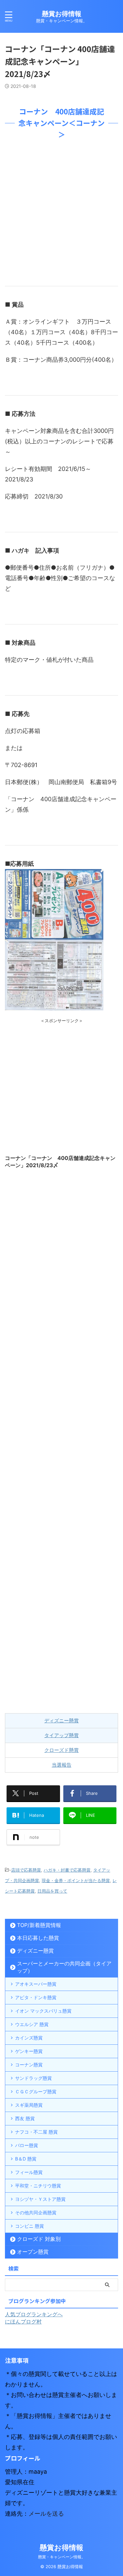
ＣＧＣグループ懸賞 (36, 2091)
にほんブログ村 (23, 2322)
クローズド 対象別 (39, 2239)
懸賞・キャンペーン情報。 (62, 2557)
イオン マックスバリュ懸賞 (43, 2011)
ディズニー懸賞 (61, 1721)
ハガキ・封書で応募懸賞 (67, 1870)
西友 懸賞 (25, 2118)
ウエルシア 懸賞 (32, 2024)
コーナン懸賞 (29, 2065)
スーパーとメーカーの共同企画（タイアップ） (64, 1967)
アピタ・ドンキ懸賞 (36, 1997)
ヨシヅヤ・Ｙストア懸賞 (40, 2199)
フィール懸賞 (29, 2172)
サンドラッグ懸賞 (33, 2078)
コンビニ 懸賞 (30, 2226)
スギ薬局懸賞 (29, 2105)
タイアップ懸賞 (61, 1735)
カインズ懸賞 (29, 2038)
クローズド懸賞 (61, 1750)
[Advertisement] (61, 211)
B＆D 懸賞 (26, 2159)
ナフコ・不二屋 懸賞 (36, 2132)
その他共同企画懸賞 (36, 2212)
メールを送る (46, 2514)
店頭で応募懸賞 (26, 1870)
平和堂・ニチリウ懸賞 (38, 2186)
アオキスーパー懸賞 (36, 1984)
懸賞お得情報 (62, 14)
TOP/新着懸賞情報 (39, 1925)
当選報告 (62, 1765)
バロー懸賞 (27, 2145)
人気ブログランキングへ (34, 2314)
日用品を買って (52, 1891)
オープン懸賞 (33, 2252)
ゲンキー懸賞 (29, 2051)
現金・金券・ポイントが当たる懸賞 (76, 1880)
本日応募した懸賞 (38, 1938)
